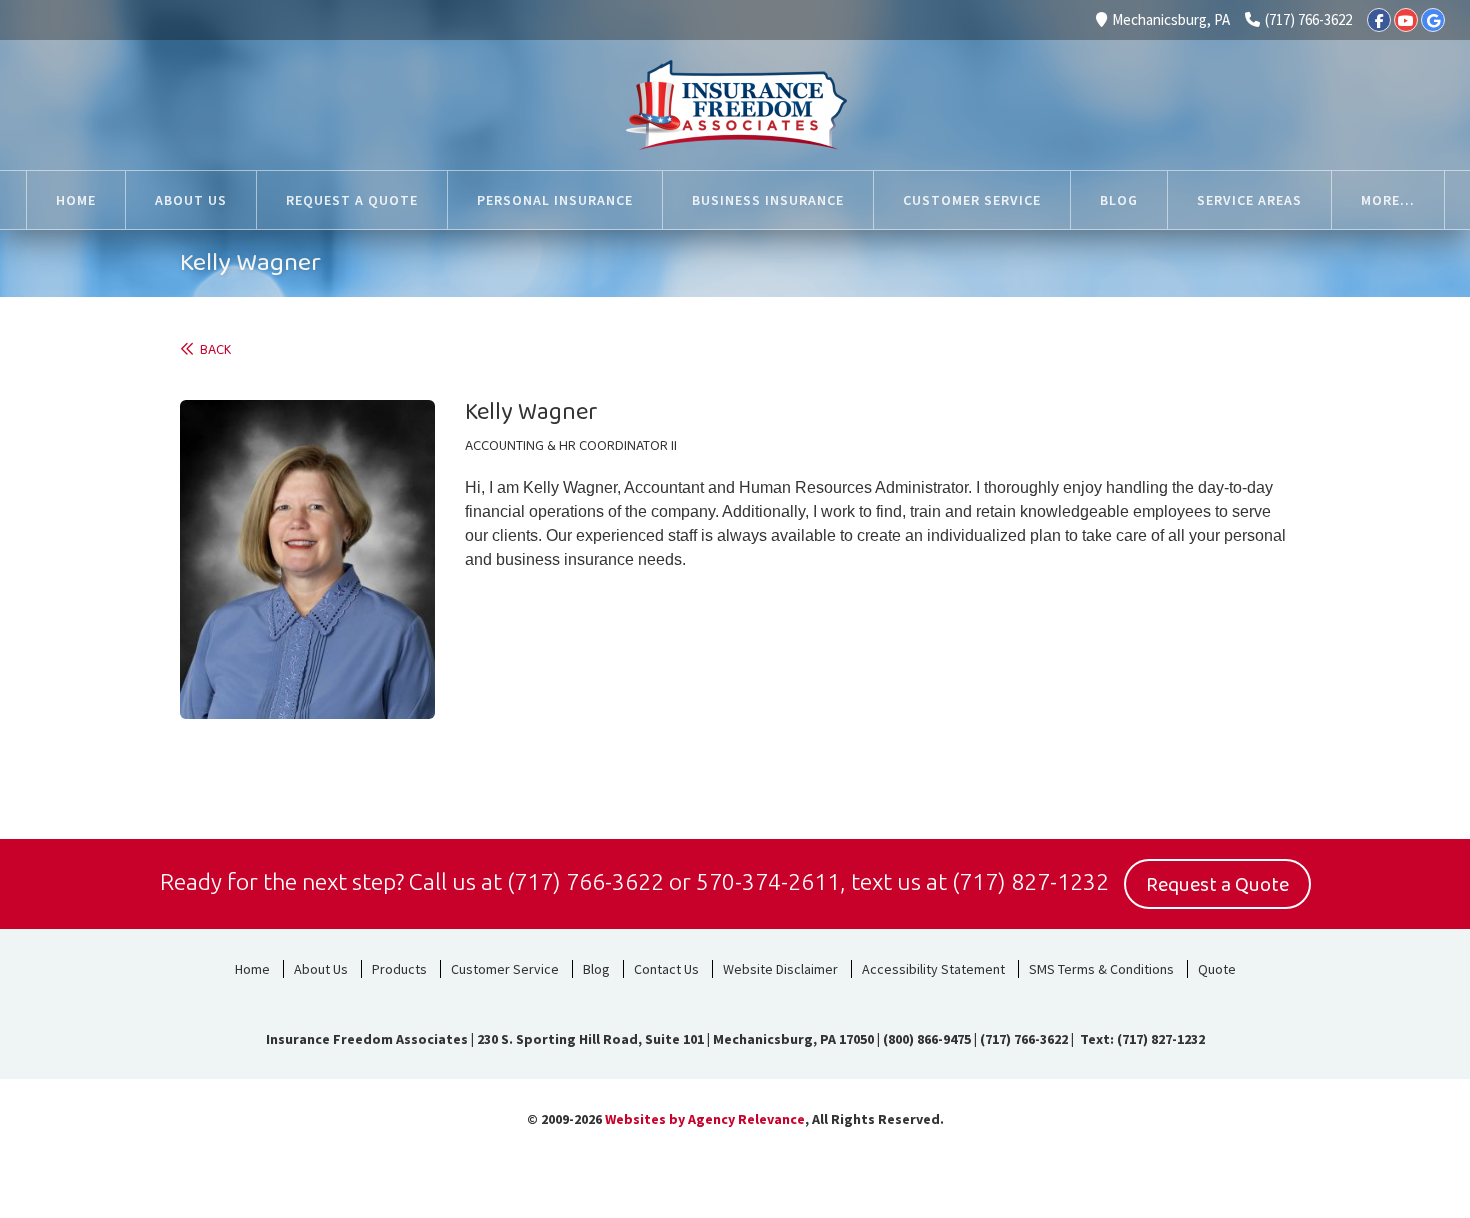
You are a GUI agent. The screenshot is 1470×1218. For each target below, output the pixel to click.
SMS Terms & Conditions (1101, 969)
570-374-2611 (768, 881)
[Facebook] (1379, 20)
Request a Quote (1217, 885)
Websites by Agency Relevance (705, 1119)
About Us (321, 969)
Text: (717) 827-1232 (1141, 1039)
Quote (1217, 969)
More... (1388, 200)
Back (213, 350)
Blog (596, 969)
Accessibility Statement (933, 969)
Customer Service (505, 969)
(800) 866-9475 (927, 1039)
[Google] (1433, 20)
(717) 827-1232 (1030, 881)
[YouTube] (1406, 20)
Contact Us (666, 969)
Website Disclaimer (780, 969)
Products (399, 969)
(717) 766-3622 (1308, 19)
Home (252, 969)
